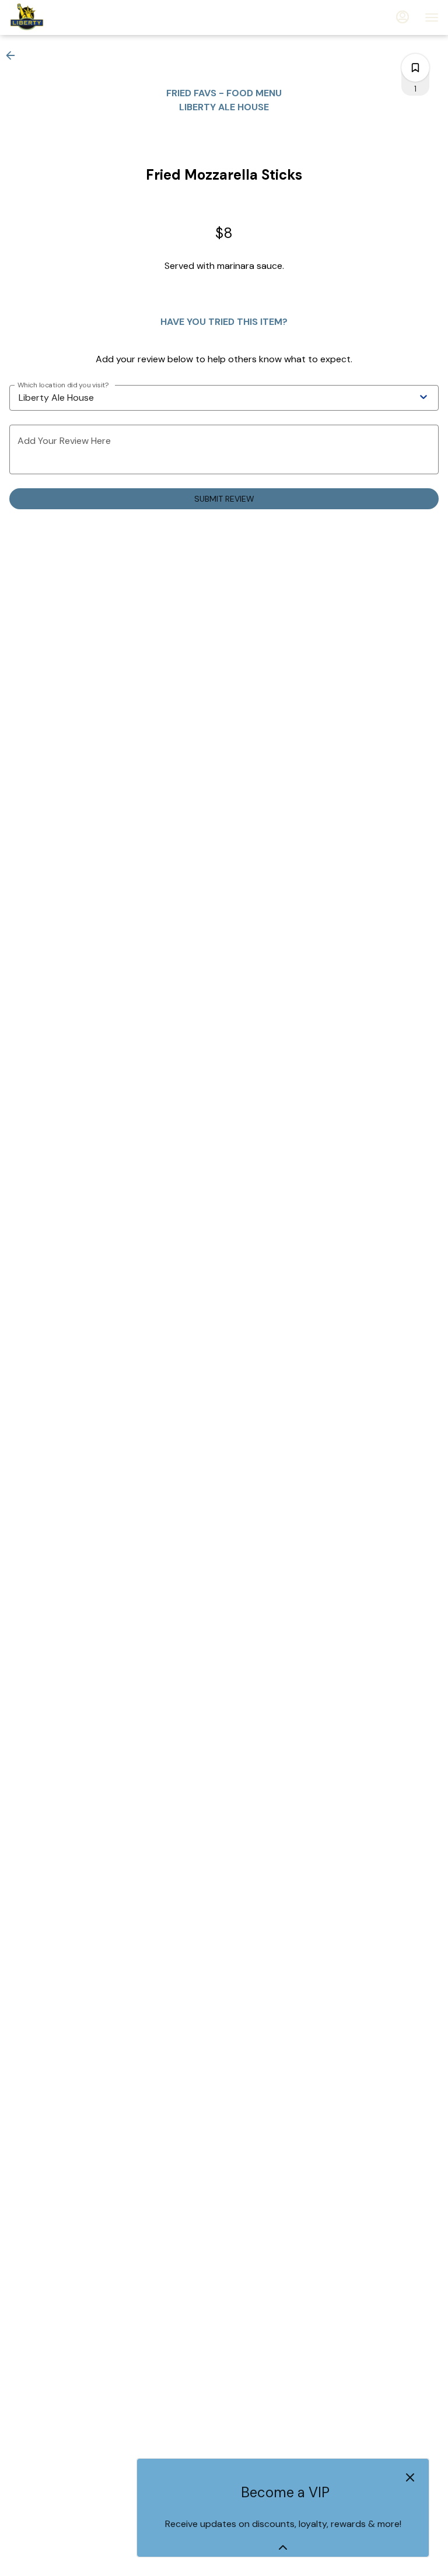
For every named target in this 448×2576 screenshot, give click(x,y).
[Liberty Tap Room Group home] (62, 17)
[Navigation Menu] (432, 17)
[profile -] (402, 17)
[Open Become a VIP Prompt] (283, 2547)
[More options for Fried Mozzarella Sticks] (415, 68)
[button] (14, 55)
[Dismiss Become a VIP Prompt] (410, 2477)
